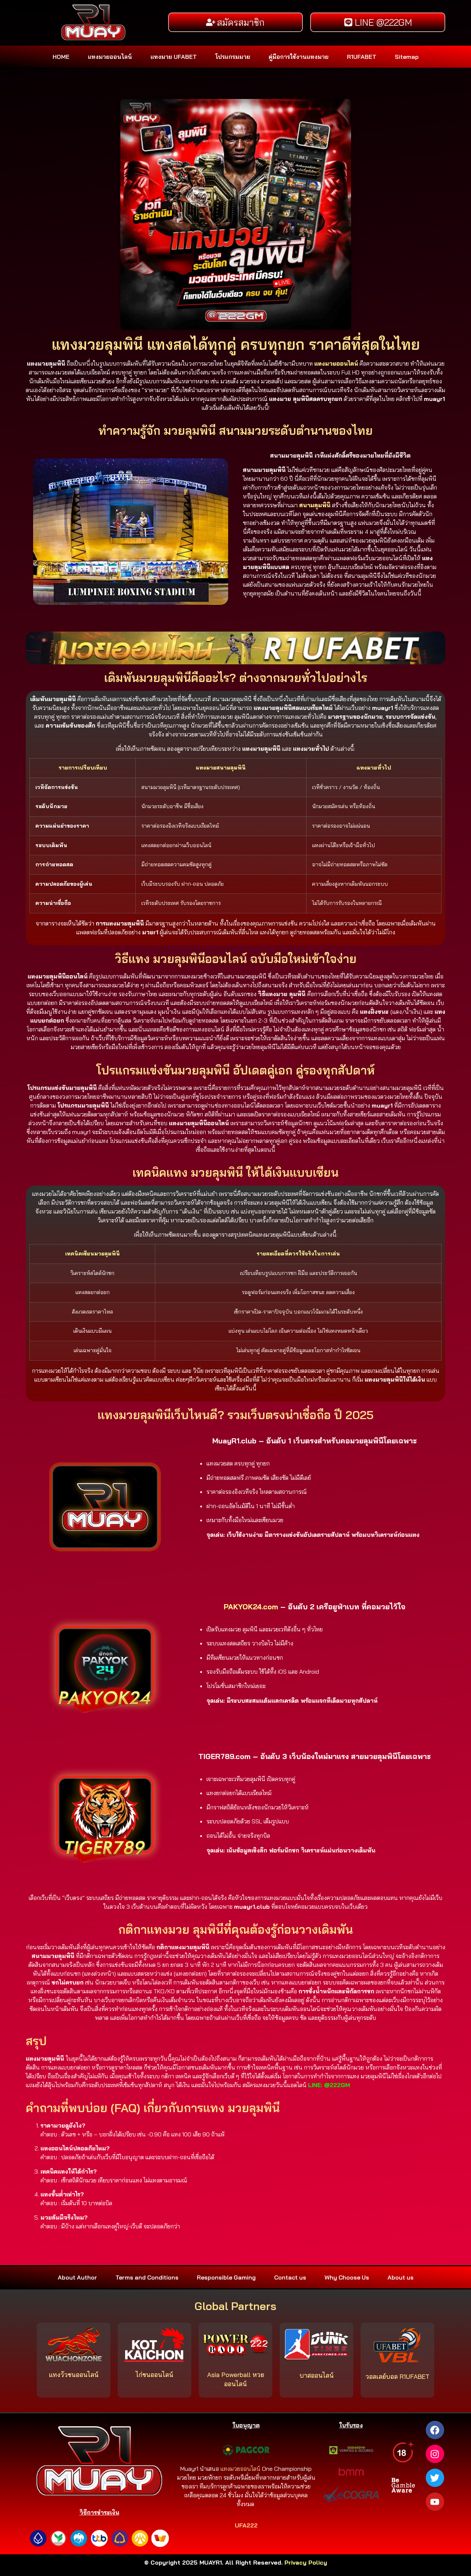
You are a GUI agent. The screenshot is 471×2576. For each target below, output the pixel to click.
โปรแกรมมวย (233, 57)
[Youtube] (435, 2502)
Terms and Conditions (147, 2277)
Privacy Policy (306, 2562)
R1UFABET (362, 57)
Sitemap (407, 57)
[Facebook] (435, 2430)
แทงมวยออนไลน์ (110, 57)
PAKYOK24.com (251, 1607)
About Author (77, 2277)
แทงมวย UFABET (174, 57)
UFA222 (246, 2525)
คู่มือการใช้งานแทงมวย (299, 57)
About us (401, 2277)
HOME (61, 57)
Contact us (290, 2277)
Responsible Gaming (226, 2277)
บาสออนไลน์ (317, 2375)
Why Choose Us (347, 2277)
